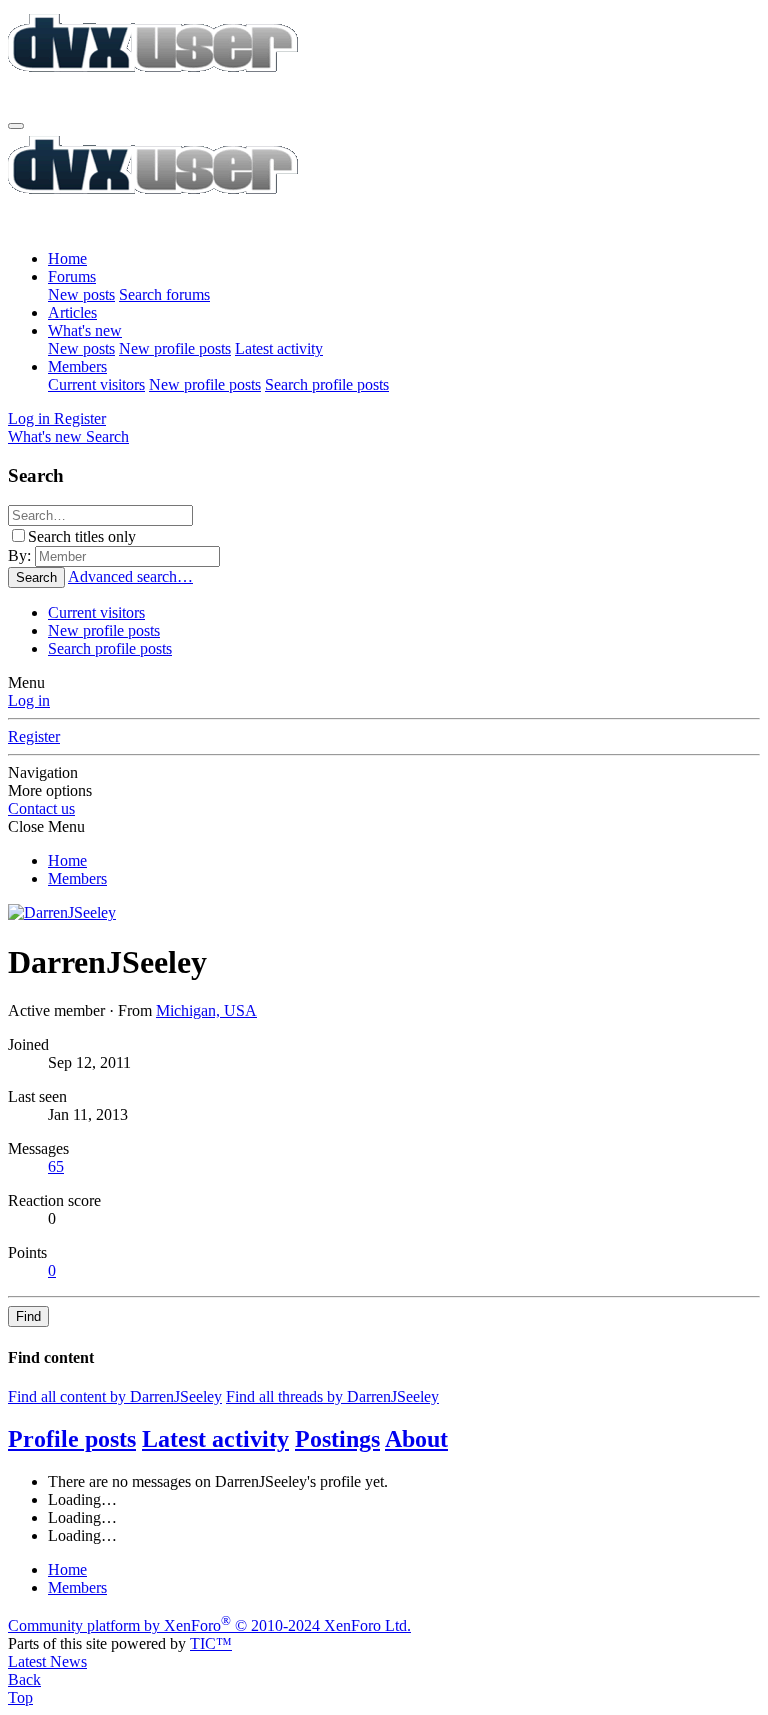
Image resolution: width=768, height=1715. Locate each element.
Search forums (164, 294)
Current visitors (96, 384)
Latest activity (279, 348)
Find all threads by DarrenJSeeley (332, 1396)
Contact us (41, 808)
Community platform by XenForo (209, 1625)
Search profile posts (327, 384)
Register (34, 736)
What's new (85, 330)
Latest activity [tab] (215, 1439)
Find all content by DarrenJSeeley (115, 1396)
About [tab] (416, 1439)
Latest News (47, 1661)
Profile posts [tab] (72, 1439)
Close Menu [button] (46, 826)
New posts (81, 294)
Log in (29, 700)
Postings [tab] (337, 1439)
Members (77, 366)
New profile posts (175, 348)
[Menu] (16, 126)
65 (56, 1166)
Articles (72, 312)
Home (67, 258)
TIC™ (211, 1643)
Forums (72, 276)
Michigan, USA (206, 1010)
